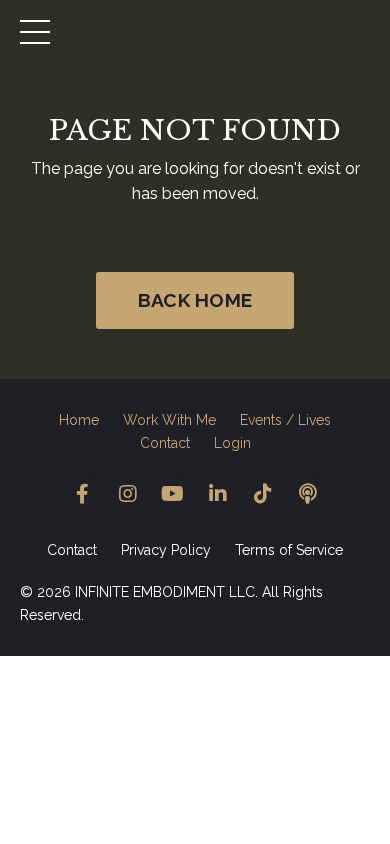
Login (232, 443)
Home (79, 420)
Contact (165, 443)
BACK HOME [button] (195, 300)
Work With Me (169, 420)
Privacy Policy (166, 550)
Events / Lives (285, 420)
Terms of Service (289, 550)
